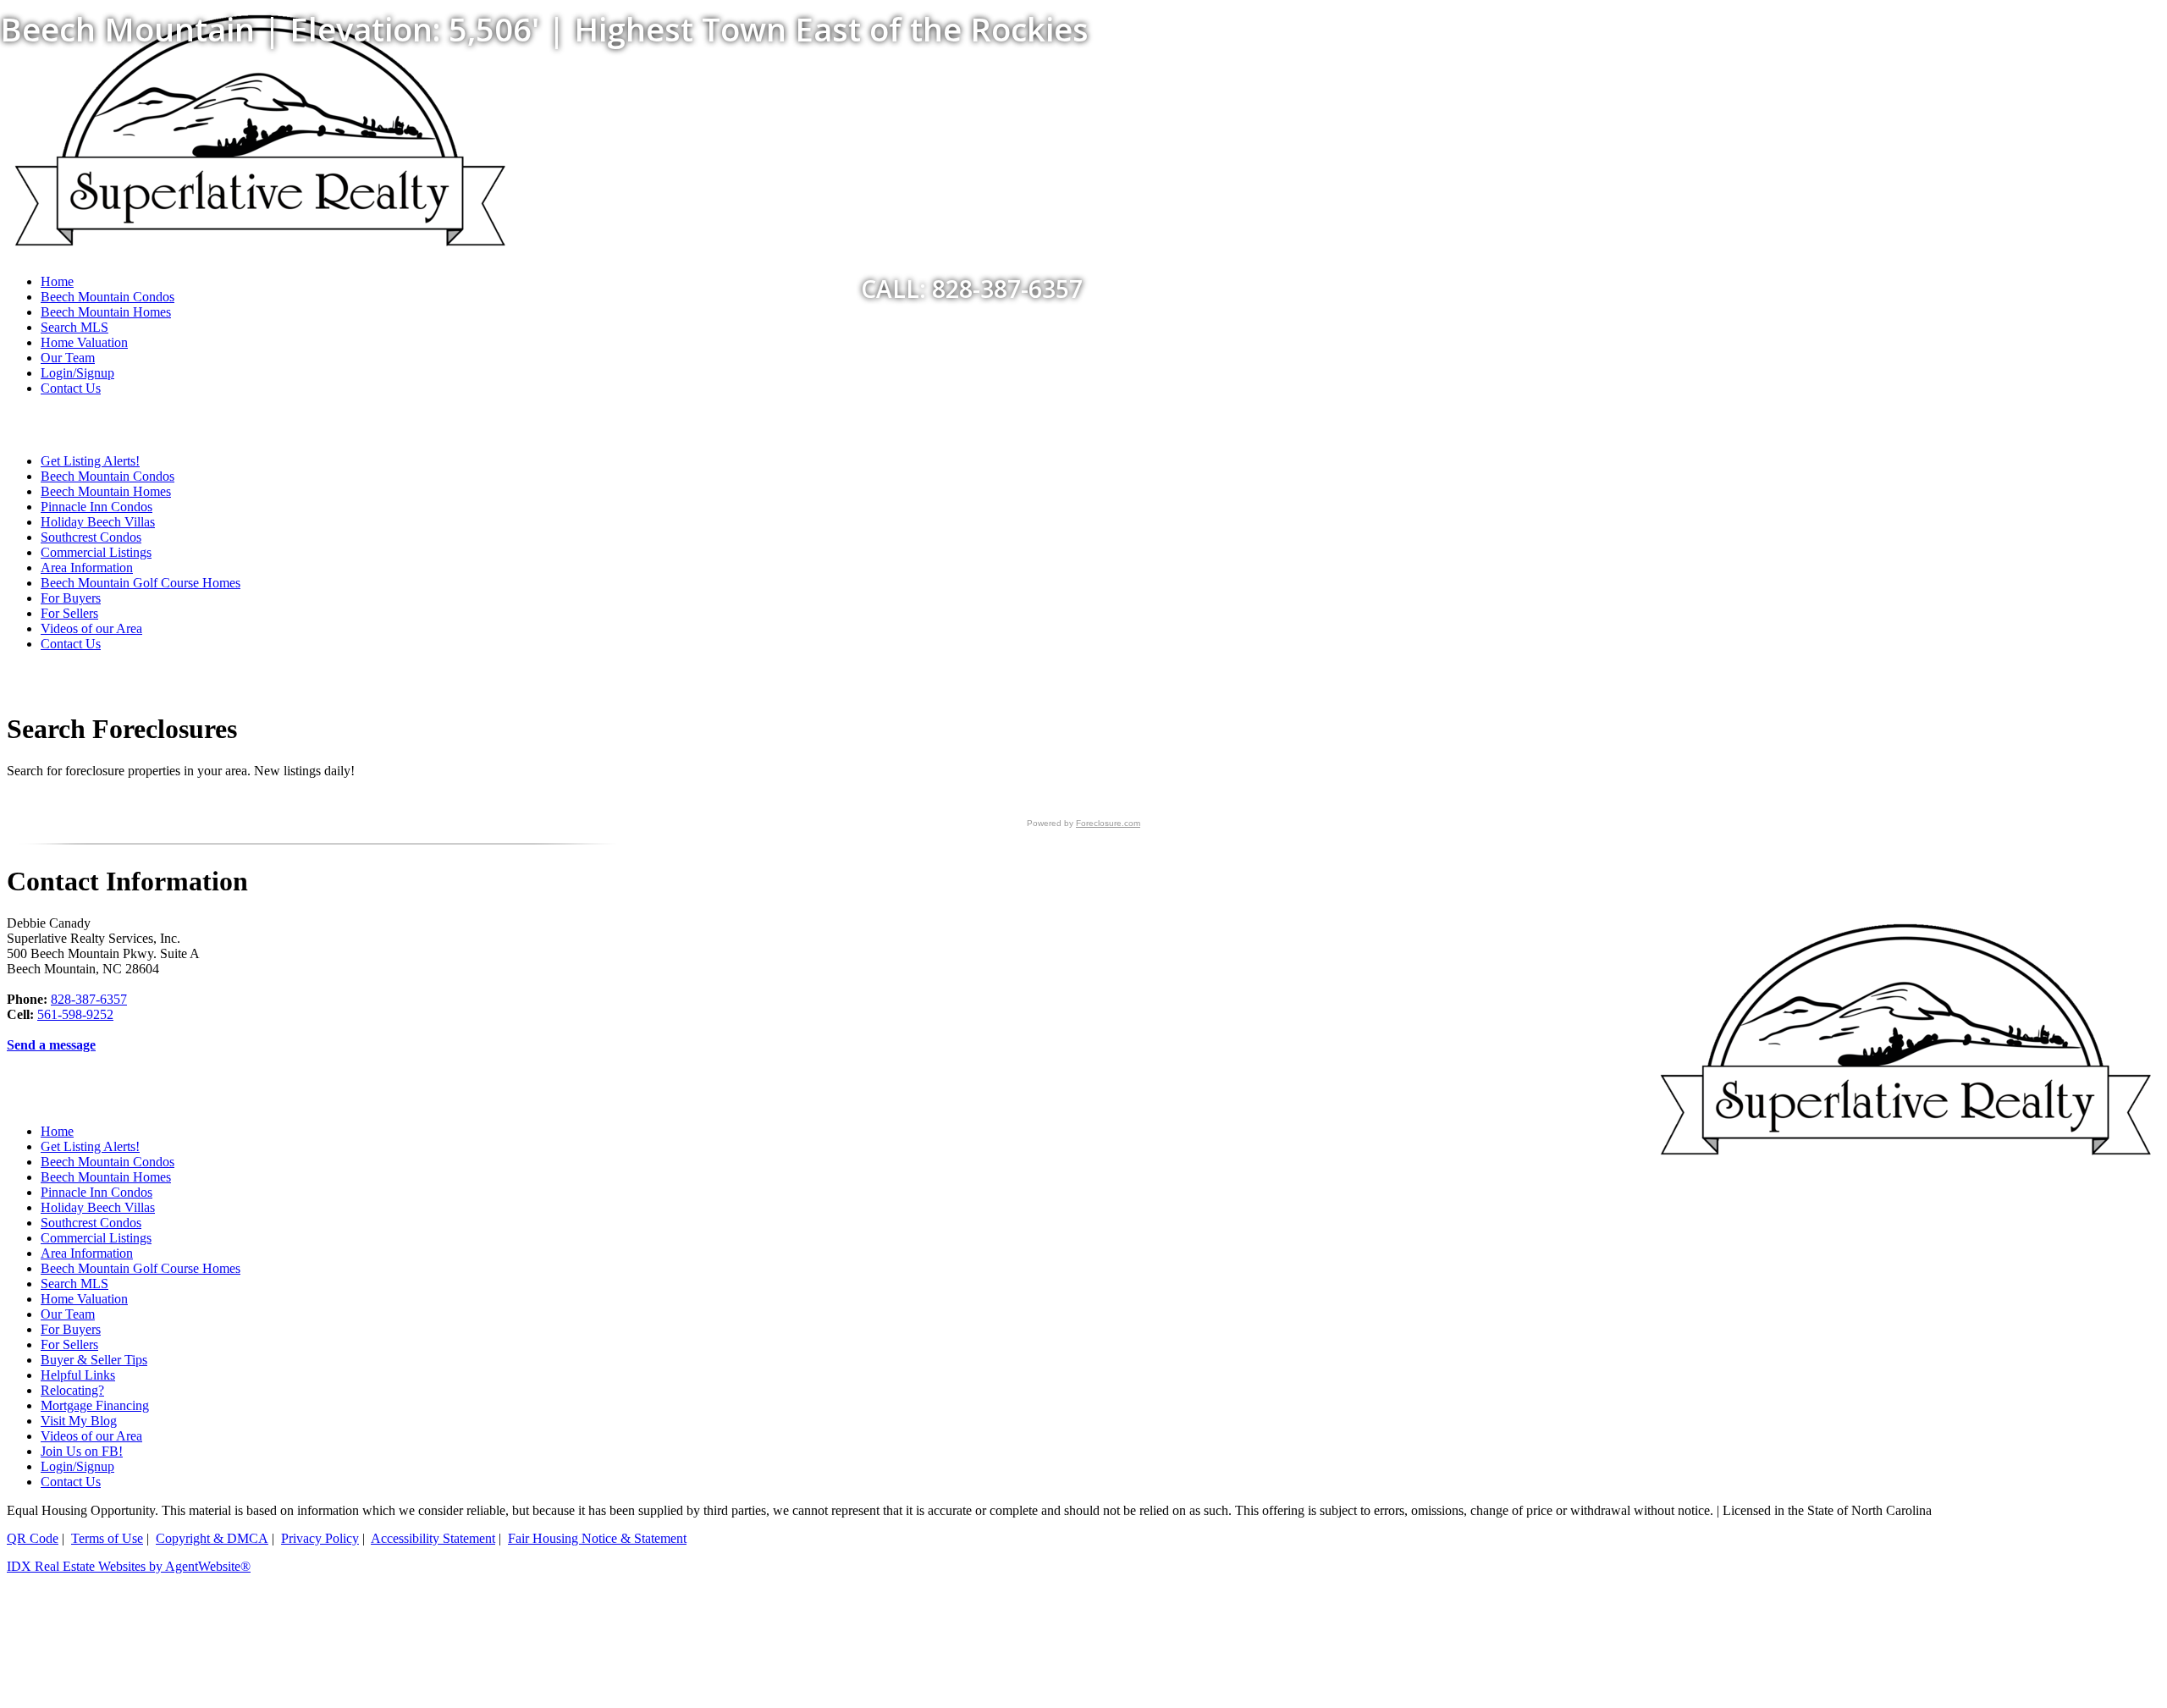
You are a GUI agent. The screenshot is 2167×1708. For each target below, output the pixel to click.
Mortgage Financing (95, 1405)
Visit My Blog (79, 1421)
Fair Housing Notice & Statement (597, 1538)
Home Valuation (84, 342)
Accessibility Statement (433, 1538)
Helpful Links (78, 1375)
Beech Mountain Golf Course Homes (141, 583)
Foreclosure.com (1108, 823)
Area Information (87, 567)
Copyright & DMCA (212, 1538)
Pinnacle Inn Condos (96, 507)
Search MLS (74, 327)
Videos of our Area (91, 628)
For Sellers (69, 613)
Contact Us (71, 388)
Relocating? (72, 1390)
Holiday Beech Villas (98, 522)
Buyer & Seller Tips (94, 1360)
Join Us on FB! (82, 1451)
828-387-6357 (89, 999)
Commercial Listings (96, 552)
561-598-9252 (75, 1014)
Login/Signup (77, 373)
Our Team (68, 358)
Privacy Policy (320, 1538)
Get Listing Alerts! (90, 461)
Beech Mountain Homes (106, 491)
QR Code (33, 1538)
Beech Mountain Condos (108, 476)
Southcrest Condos (91, 537)
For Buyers (71, 598)
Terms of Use (107, 1538)
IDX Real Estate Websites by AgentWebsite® (129, 1566)
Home (57, 1131)
